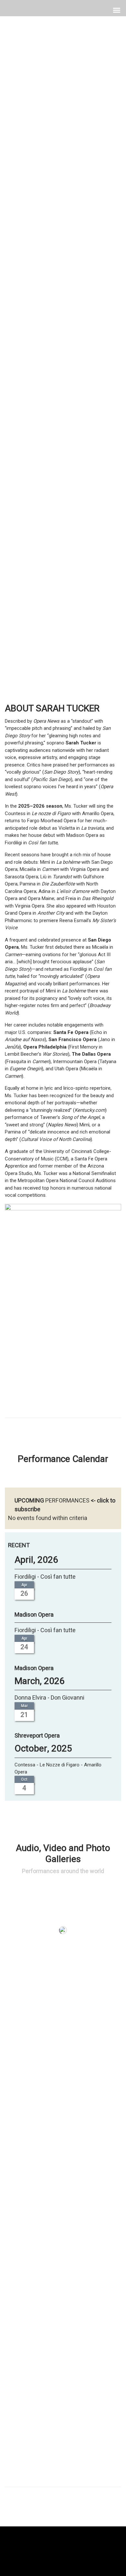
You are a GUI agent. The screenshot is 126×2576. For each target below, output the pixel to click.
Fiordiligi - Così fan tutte (45, 1577)
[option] (63, 339)
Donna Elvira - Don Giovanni (49, 1698)
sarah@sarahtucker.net (73, 2491)
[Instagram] (63, 2547)
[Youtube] (76, 2547)
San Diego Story (63, 351)
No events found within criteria (48, 1518)
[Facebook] (50, 2547)
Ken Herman (63, 345)
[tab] (27, 375)
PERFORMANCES (67, 1501)
